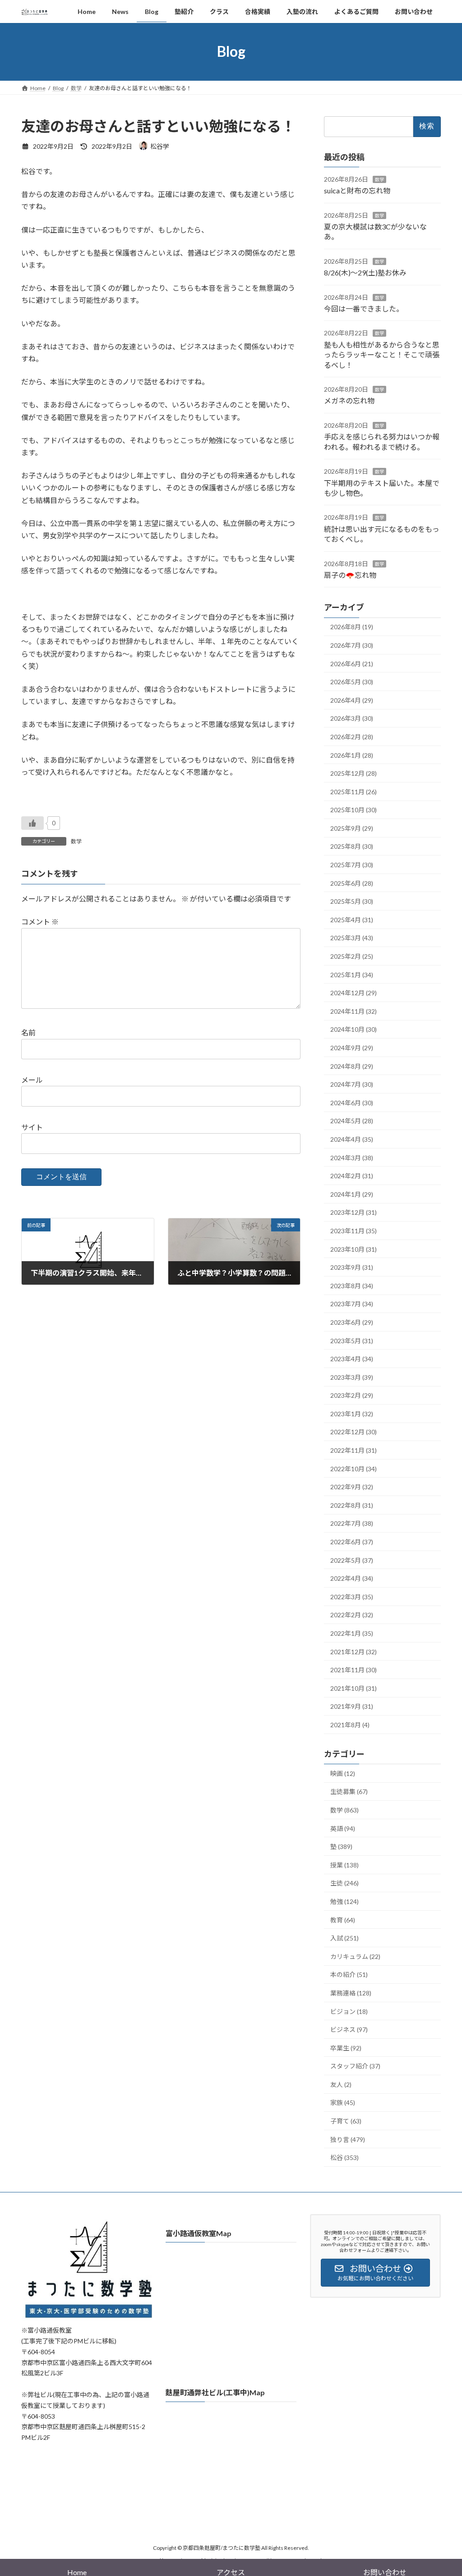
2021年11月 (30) (353, 1670)
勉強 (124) (344, 1901)
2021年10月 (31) (353, 1688)
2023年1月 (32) (352, 1414)
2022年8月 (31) (352, 1505)
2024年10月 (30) (353, 1029)
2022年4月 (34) (352, 1578)
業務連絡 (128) (351, 1993)
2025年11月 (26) (353, 791)
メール (32, 1080)
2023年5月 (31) (352, 1340)
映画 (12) (343, 1773)
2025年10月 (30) (353, 810)
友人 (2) (341, 2084)
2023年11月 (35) (353, 1231)
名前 (28, 1032)
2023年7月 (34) (352, 1304)
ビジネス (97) (349, 2029)
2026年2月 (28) (352, 737)
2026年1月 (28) (352, 755)
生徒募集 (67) (349, 1791)
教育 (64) (343, 1919)
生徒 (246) (344, 1883)
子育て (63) (346, 2121)
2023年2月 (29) (352, 1395)
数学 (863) (344, 1810)
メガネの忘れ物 (349, 400)
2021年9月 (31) (352, 1706)
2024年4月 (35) (352, 1139)
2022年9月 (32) (352, 1487)
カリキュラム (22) (355, 1956)
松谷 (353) (344, 2157)
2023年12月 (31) (353, 1212)
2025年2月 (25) (352, 956)
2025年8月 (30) (352, 846)
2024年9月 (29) (352, 1048)
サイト (32, 1127)
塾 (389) (341, 1846)
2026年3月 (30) (352, 718)
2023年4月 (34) (352, 1359)
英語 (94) (343, 1828)
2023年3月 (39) (352, 1377)
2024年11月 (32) (353, 1011)
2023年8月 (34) (352, 1285)
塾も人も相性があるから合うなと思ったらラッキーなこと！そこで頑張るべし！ (382, 354)
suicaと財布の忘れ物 (357, 190)
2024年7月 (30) (352, 1084)
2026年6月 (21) (352, 663)
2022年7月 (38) (352, 1523)
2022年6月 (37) (352, 1542)
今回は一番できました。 (364, 309)
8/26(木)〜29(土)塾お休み (365, 272)
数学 (76, 841)
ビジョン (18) (349, 2011)
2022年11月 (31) (353, 1450)
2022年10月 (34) (353, 1468)
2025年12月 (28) (353, 773)
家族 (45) (343, 2102)
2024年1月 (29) (352, 1194)
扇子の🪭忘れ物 (350, 575)
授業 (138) (344, 1865)
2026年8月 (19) (352, 627)
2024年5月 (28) (352, 1121)
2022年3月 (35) (352, 1596)
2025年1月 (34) (352, 974)
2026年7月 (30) (352, 645)
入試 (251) (344, 1938)
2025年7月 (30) (352, 865)
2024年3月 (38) (352, 1157)
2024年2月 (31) (352, 1176)
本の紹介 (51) (349, 1974)
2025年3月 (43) (352, 938)
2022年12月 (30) (353, 1432)
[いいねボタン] (32, 823)
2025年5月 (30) (352, 901)
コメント (40, 922)
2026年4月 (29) (352, 700)
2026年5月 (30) (352, 682)
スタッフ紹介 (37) (355, 2066)
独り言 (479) (348, 2139)
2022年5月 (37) (352, 1560)
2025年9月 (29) (352, 828)
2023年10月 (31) (353, 1249)
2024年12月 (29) (353, 993)
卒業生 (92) (346, 2048)
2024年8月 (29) (352, 1066)
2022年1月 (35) (352, 1633)
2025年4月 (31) (352, 919)
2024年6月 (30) (352, 1102)
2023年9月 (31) (352, 1267)
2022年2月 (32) (352, 1615)
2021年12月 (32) (353, 1651)
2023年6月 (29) (352, 1322)
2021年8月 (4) (350, 1725)
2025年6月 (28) (352, 883)
